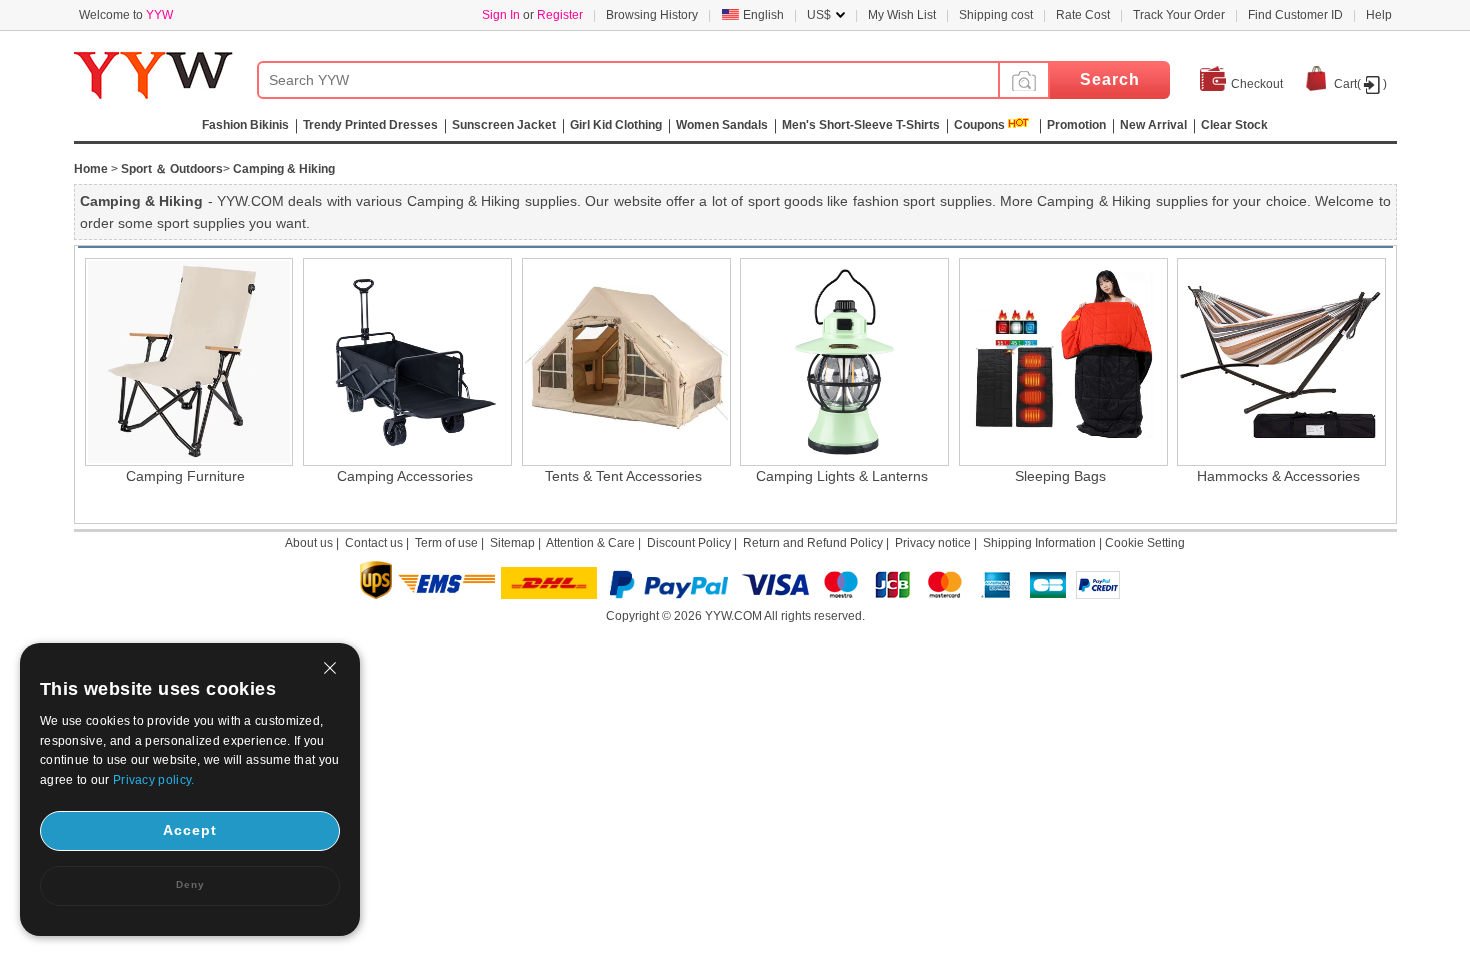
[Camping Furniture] (186, 362)
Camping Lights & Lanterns (842, 476)
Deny (190, 884)
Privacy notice (933, 543)
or (532, 15)
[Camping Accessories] (404, 362)
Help (1379, 15)
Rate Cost (1083, 15)
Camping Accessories (405, 476)
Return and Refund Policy (813, 543)
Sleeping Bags (1060, 476)
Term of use (446, 543)
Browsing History (652, 15)
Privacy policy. (154, 780)
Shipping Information (1039, 543)
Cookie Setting (1145, 543)
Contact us (374, 543)
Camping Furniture (185, 476)
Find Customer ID (1295, 15)
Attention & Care (590, 543)
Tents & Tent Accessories (623, 476)
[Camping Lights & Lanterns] (841, 362)
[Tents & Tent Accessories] (623, 362)
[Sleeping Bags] (1060, 362)
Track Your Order (1179, 15)
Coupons (979, 125)
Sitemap (512, 543)
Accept (190, 830)
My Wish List (902, 15)
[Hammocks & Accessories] (1278, 362)
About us (309, 543)
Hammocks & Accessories (1278, 476)
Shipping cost (996, 15)
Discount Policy (689, 543)
